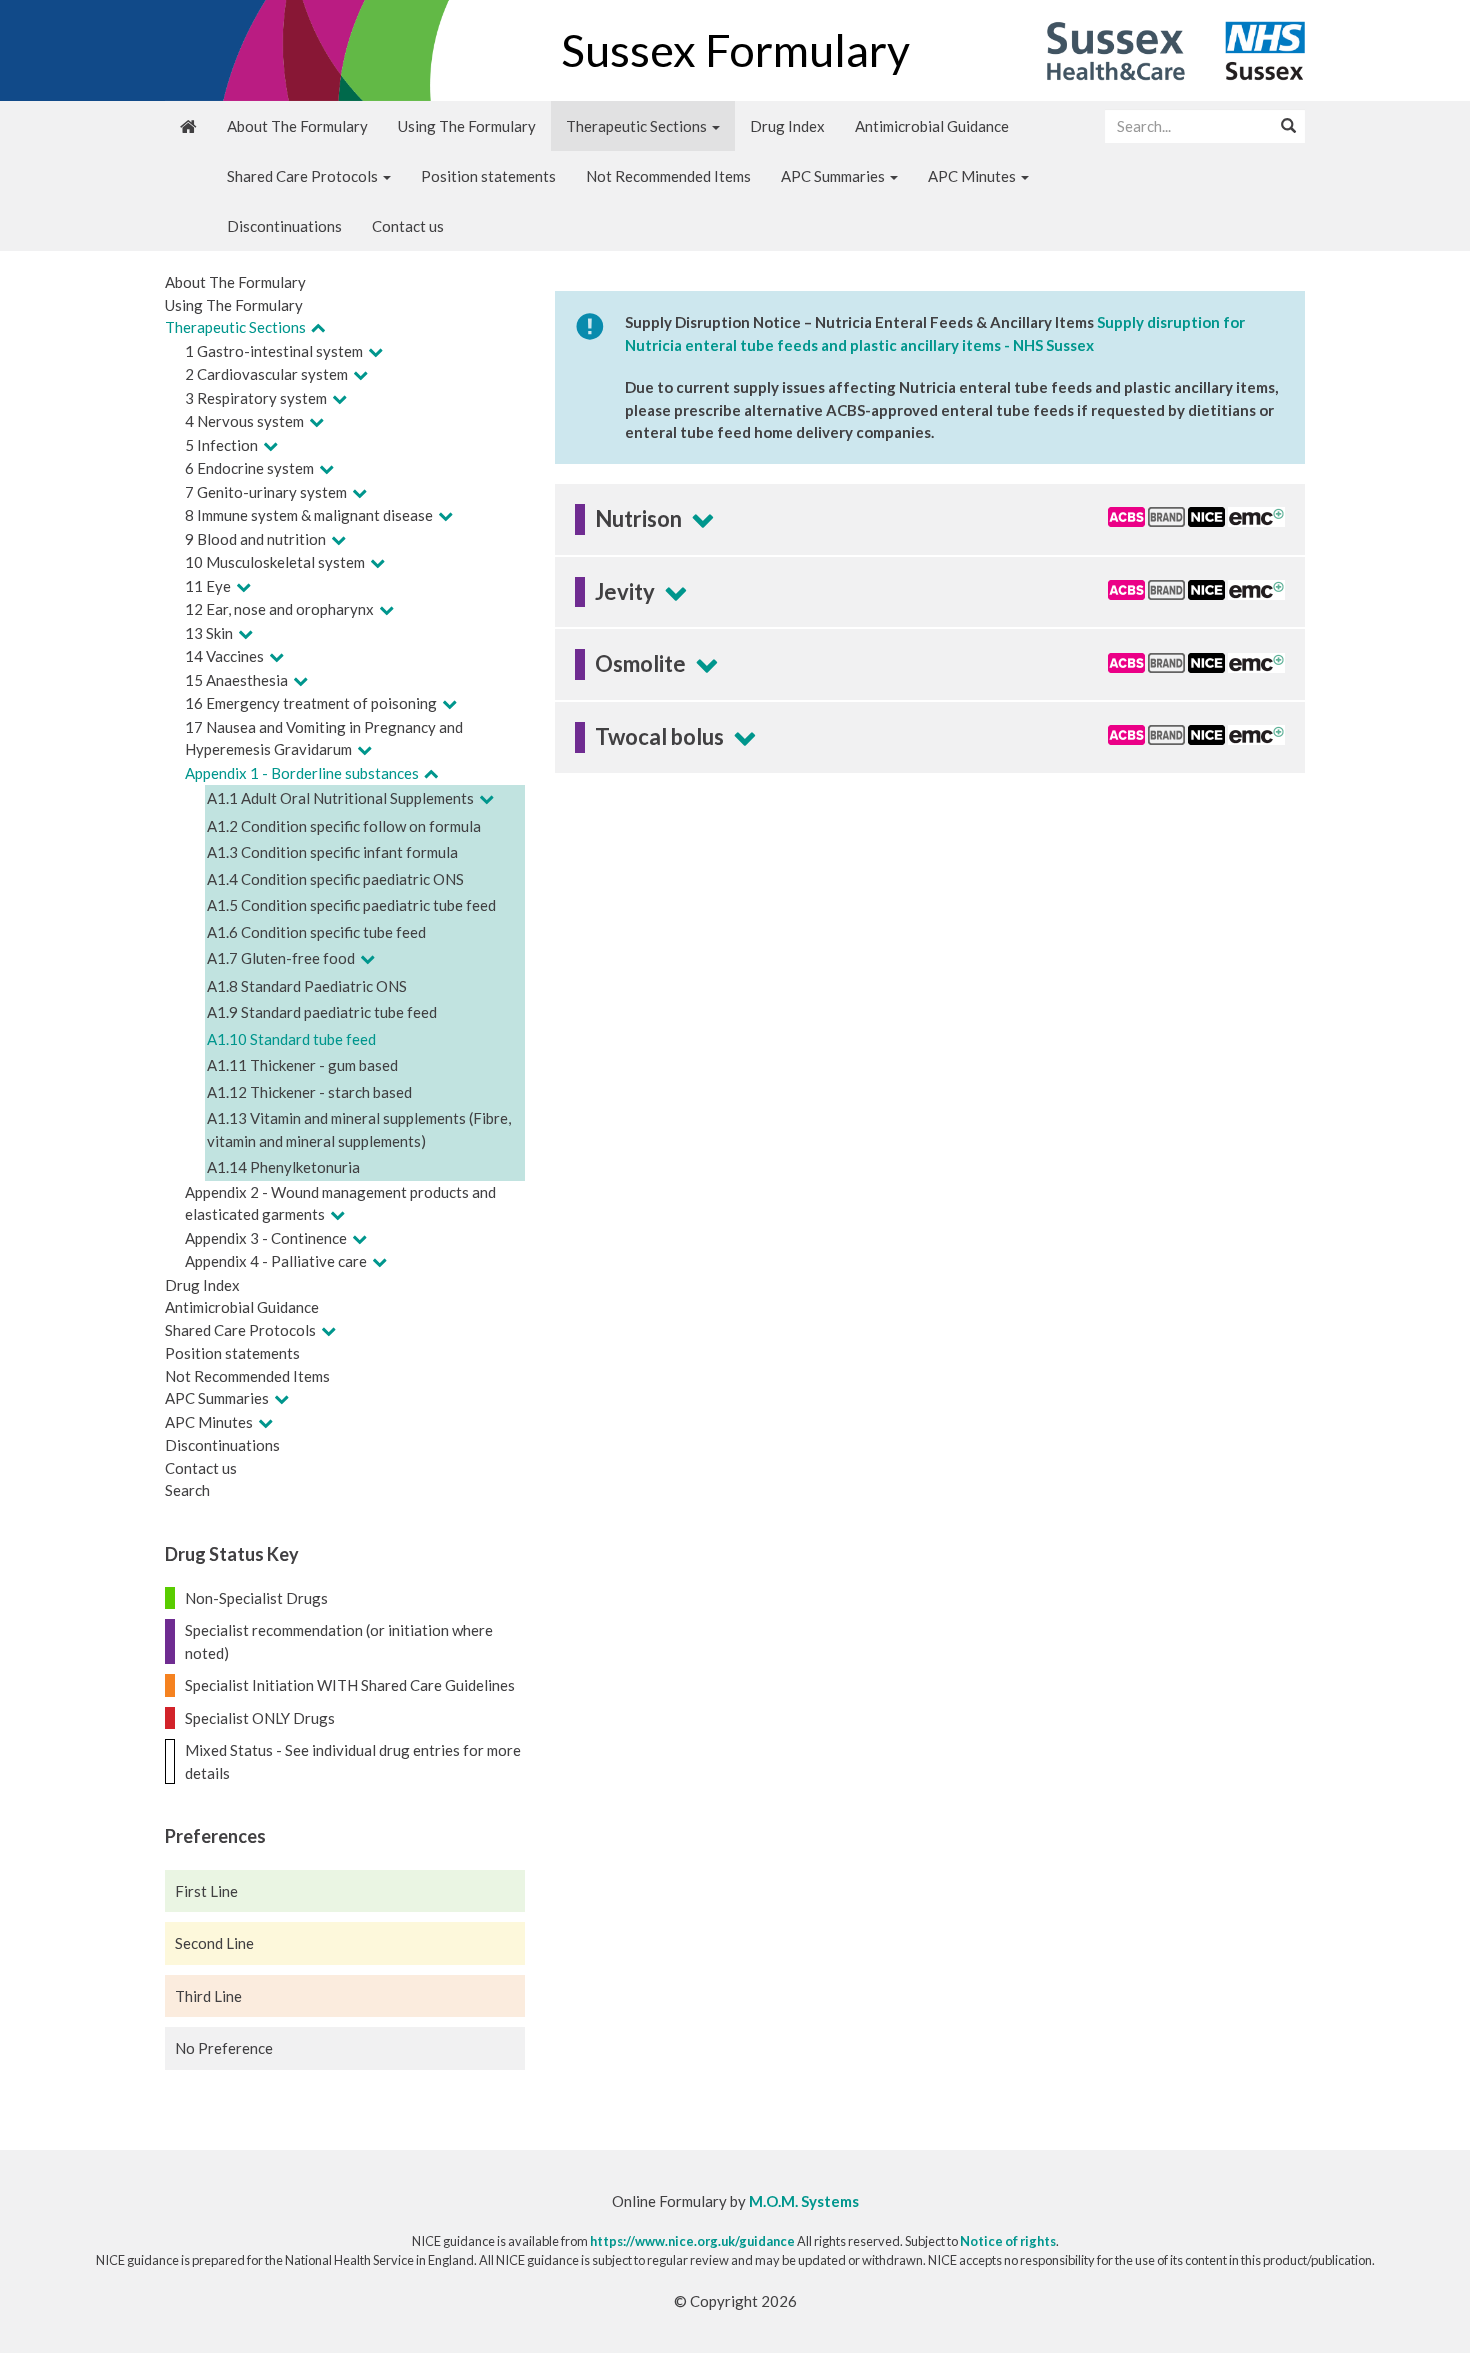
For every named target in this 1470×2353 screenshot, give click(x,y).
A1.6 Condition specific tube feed (316, 932)
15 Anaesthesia (236, 680)
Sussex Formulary (735, 50)
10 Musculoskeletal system (275, 562)
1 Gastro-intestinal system (274, 351)
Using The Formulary (467, 126)
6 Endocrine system (249, 468)
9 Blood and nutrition (255, 539)
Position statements (488, 176)
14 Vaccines (224, 656)
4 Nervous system (244, 421)
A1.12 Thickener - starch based (309, 1092)
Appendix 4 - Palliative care (276, 1261)
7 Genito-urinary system (266, 492)
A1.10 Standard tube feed (291, 1039)
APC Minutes (973, 176)
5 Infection (221, 445)
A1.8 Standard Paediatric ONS (307, 986)
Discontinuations (284, 226)
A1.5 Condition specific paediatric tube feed (351, 905)
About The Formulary (297, 126)
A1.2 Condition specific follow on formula (344, 826)
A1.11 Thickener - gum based (302, 1065)
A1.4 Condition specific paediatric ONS (335, 879)
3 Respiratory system (256, 398)
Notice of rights (1008, 2241)
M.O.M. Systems (804, 2201)
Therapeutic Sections (638, 126)
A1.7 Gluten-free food (281, 958)
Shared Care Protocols (304, 176)
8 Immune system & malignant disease (309, 515)
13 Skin (209, 633)
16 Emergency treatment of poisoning (311, 703)
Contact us (408, 226)
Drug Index (787, 126)
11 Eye (208, 586)
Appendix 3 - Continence (266, 1238)
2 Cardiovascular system (266, 374)
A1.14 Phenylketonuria (283, 1167)
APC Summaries (834, 176)
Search (187, 1490)
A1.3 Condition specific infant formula (332, 852)
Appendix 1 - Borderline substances (302, 773)
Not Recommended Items (668, 176)
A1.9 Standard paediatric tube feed (322, 1012)
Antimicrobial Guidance (932, 126)
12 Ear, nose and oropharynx (279, 609)
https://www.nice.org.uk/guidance (692, 2241)
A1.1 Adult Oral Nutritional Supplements (340, 798)
